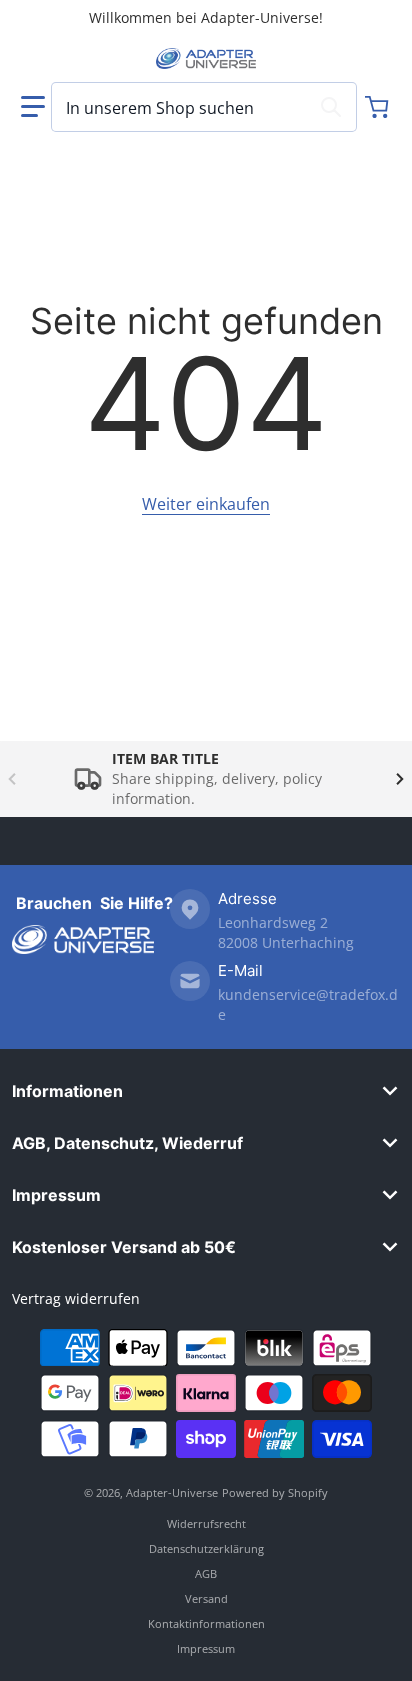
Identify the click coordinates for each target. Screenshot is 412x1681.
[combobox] (204, 107)
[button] (33, 107)
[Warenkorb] (379, 107)
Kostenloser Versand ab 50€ (124, 1247)
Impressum (56, 1195)
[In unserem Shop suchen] (331, 107)
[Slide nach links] (12, 779)
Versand (206, 1598)
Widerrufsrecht (206, 1523)
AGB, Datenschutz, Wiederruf (127, 1143)
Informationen (67, 1091)
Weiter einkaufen (206, 504)
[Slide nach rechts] (400, 779)
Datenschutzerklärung (206, 1548)
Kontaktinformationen (206, 1623)
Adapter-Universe (172, 1492)
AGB (206, 1573)
